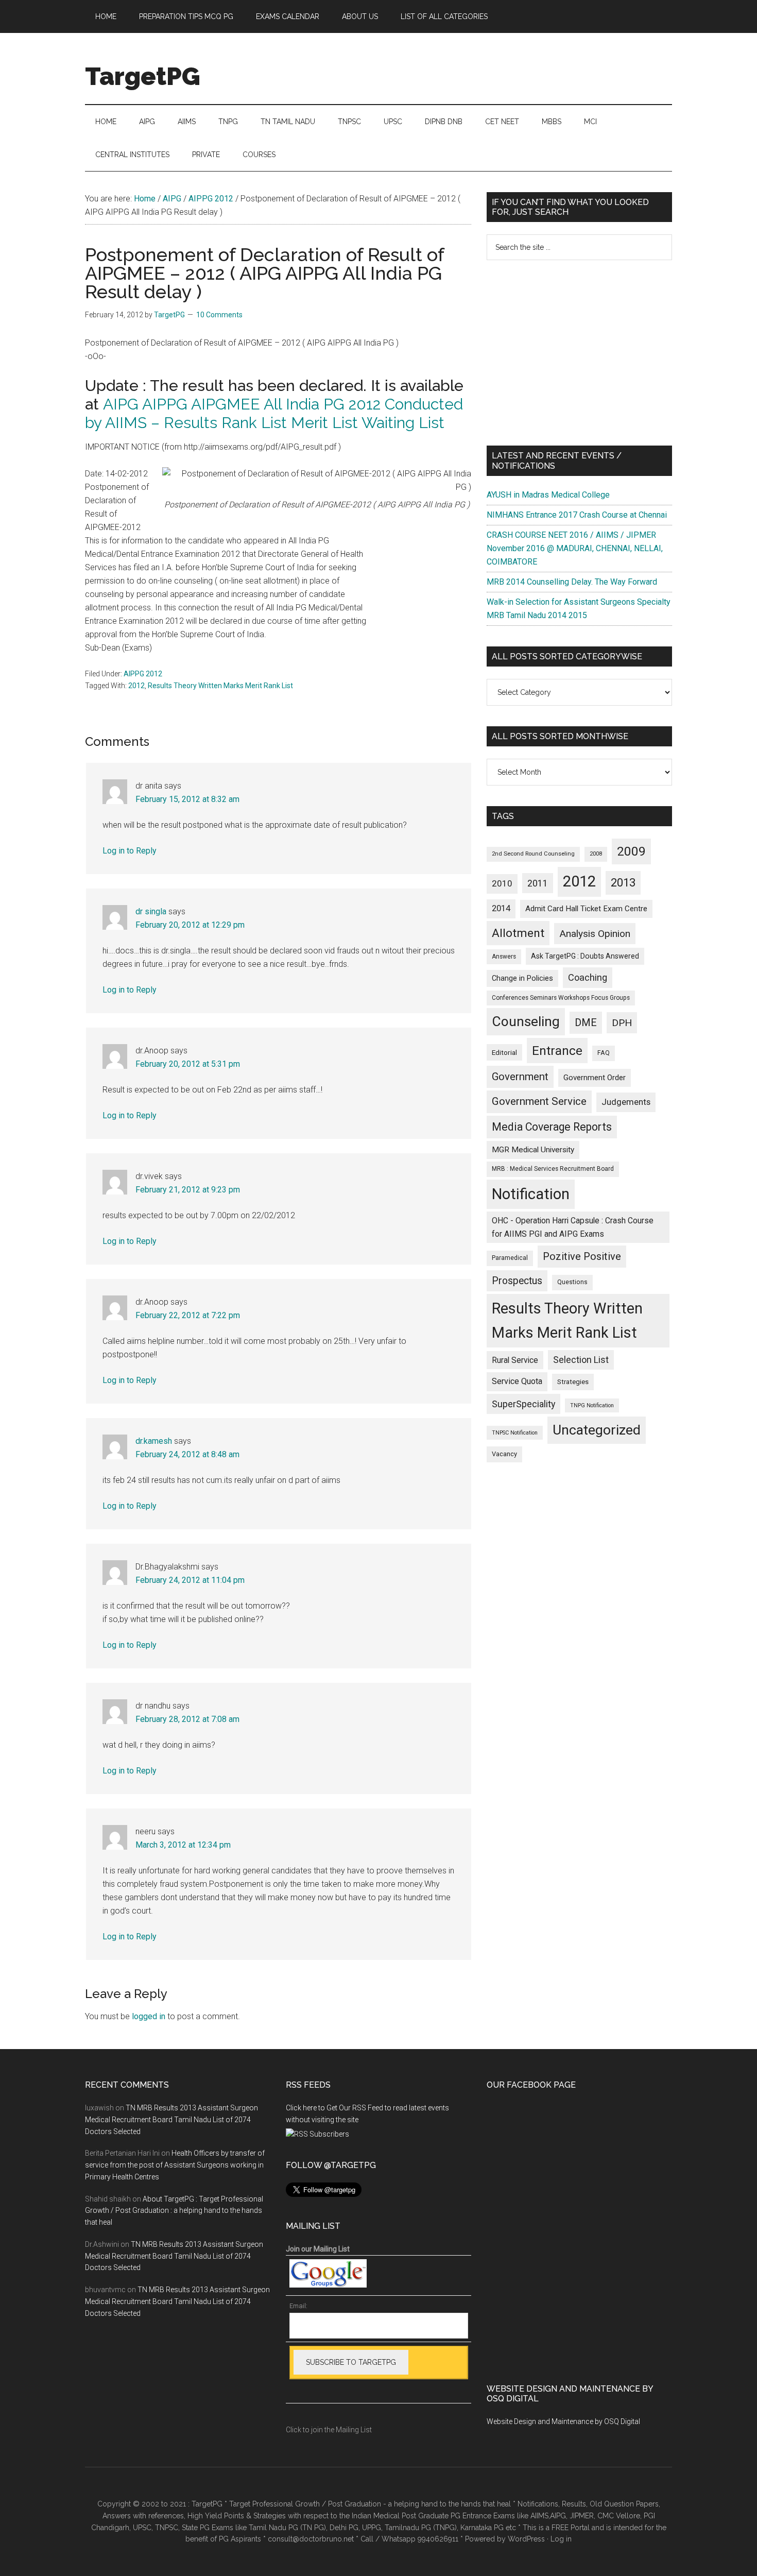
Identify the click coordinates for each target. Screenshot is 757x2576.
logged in (149, 2016)
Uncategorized (597, 1430)
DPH (622, 1023)
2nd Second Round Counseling (533, 854)
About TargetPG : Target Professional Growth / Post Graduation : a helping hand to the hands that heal (174, 2211)
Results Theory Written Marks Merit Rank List (220, 686)
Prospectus (517, 1281)
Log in (561, 2539)
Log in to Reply (130, 851)
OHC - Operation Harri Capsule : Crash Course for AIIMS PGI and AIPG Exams (573, 1227)
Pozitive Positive (582, 1256)
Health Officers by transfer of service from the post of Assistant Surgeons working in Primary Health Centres (175, 2165)
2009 (631, 851)
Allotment (518, 933)
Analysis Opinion (595, 934)
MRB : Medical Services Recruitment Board (553, 1169)
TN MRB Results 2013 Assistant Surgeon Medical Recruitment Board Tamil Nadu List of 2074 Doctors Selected (171, 2120)
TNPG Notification (592, 1405)
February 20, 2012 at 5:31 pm (188, 1064)
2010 (502, 883)
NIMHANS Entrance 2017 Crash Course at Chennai (577, 515)
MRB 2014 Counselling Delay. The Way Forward (572, 582)
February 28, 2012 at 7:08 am (187, 1719)
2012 (136, 686)
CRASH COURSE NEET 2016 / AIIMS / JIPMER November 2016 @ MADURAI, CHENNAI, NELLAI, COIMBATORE (575, 548)
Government (520, 1077)
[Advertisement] (579, 353)
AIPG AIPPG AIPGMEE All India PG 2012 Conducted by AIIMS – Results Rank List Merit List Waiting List (274, 413)
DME (586, 1022)
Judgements (626, 1102)
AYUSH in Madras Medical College (548, 495)
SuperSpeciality (523, 1404)
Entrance (557, 1051)
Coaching (588, 977)
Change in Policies (522, 978)
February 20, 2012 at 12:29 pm (190, 925)
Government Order (595, 1078)
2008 (596, 854)
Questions (572, 1282)
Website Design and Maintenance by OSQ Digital (563, 2421)
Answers (504, 957)
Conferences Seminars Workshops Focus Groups (561, 998)
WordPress (526, 2539)
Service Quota (517, 1381)
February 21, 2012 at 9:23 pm (188, 1190)
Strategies (573, 1382)
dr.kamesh (154, 1441)
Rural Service (515, 1360)
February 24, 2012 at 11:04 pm (190, 1580)
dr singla (151, 911)
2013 (623, 883)
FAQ (604, 1053)
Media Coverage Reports (552, 1127)
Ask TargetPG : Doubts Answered (585, 956)
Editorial (504, 1052)
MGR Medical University (533, 1150)
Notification (531, 1194)
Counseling (526, 1021)
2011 (538, 883)
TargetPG (143, 76)
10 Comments (219, 315)
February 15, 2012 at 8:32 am (187, 799)
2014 (501, 908)
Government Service (539, 1101)
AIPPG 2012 (143, 674)
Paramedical (510, 1258)
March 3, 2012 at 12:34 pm (183, 1845)
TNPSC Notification (515, 1433)
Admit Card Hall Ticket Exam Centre (586, 909)
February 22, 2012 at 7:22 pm (188, 1315)
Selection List (581, 1360)
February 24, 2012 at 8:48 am (187, 1454)
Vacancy (504, 1454)
